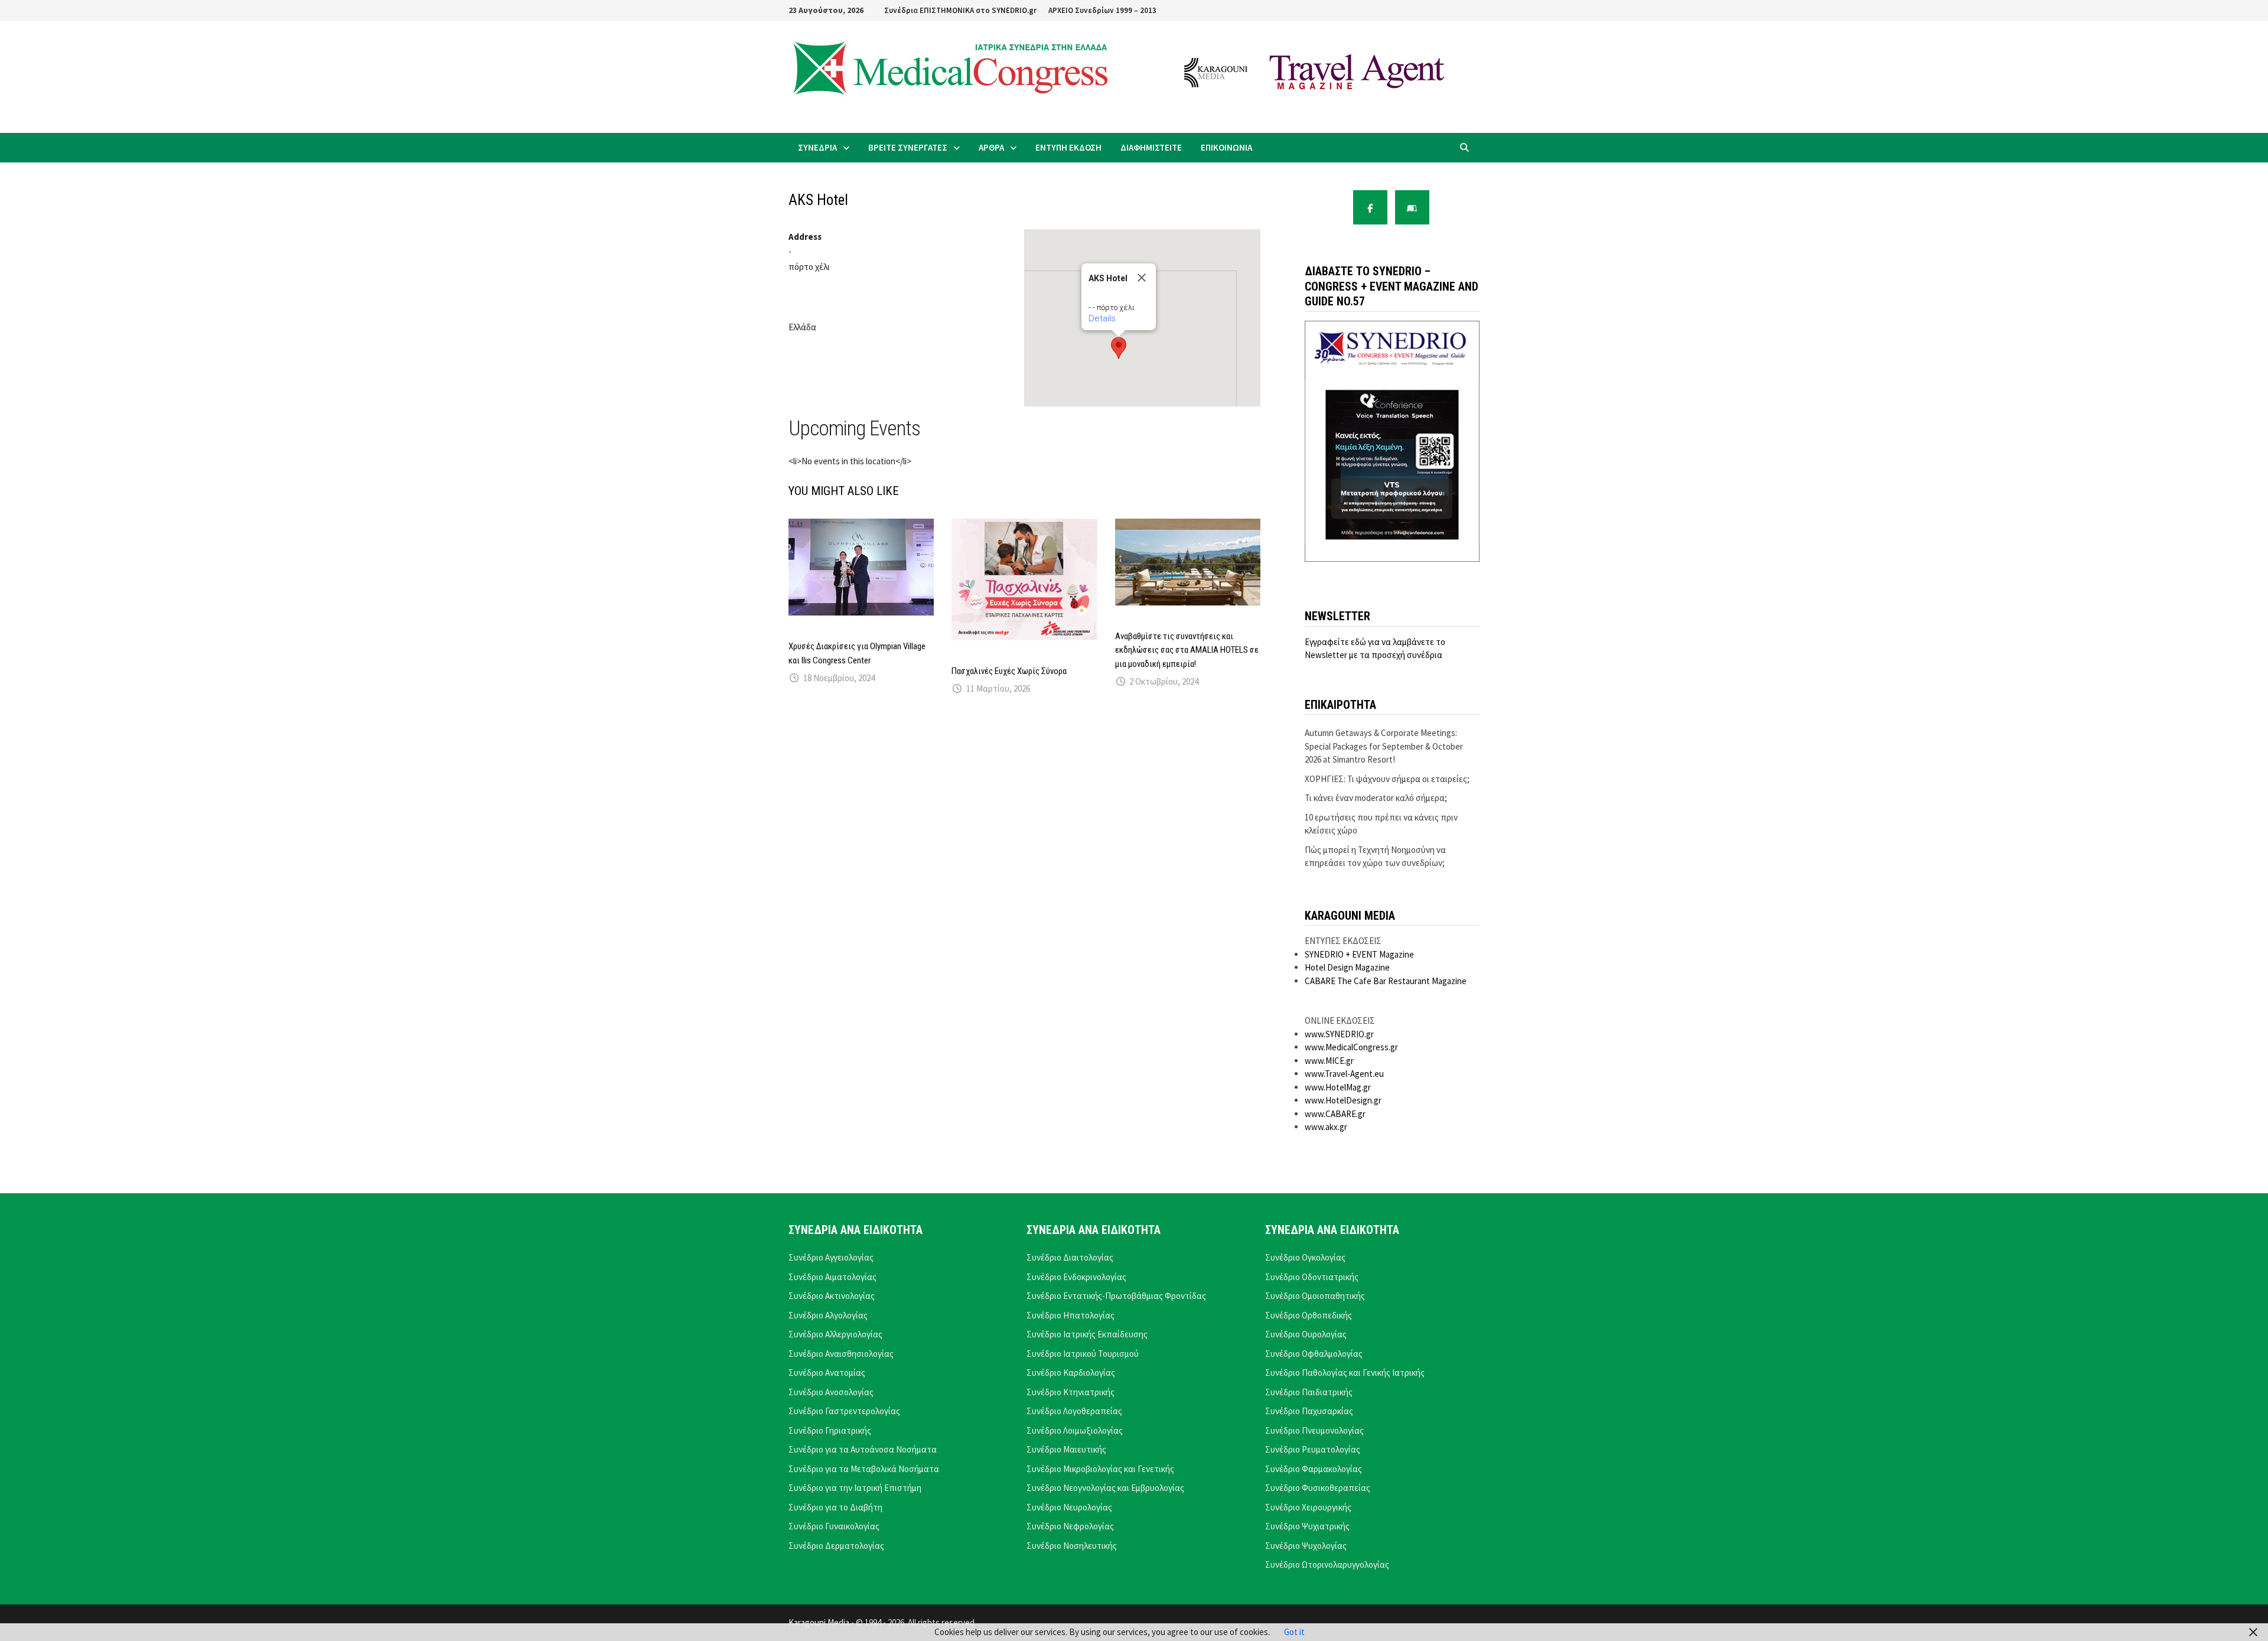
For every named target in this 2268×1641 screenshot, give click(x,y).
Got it (1294, 1632)
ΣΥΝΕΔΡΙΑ (817, 147)
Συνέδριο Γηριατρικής (830, 1430)
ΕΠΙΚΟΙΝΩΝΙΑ (1226, 147)
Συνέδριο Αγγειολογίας (831, 1257)
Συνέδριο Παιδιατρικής (1309, 1392)
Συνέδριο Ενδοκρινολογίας (1076, 1277)
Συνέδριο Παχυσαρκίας (1309, 1411)
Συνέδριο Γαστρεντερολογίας (844, 1411)
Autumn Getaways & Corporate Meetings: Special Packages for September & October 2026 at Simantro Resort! (1384, 746)
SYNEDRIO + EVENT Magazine (1359, 954)
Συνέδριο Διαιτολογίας (1070, 1257)
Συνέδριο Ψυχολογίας (1306, 1546)
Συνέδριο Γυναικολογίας (834, 1526)
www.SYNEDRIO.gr (1339, 1034)
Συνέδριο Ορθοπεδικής (1309, 1315)
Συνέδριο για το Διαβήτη (835, 1507)
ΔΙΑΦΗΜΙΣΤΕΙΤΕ (1151, 147)
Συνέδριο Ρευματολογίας (1313, 1449)
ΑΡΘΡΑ (991, 147)
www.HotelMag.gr (1338, 1087)
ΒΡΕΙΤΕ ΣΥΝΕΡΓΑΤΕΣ (908, 147)
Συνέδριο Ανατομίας (827, 1373)
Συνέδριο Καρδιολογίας (1071, 1373)
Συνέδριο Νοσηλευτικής (1072, 1546)
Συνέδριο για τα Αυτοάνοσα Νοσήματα (863, 1449)
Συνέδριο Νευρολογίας (1069, 1507)
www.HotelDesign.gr (1343, 1100)
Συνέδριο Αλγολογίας (828, 1315)
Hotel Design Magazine (1347, 967)
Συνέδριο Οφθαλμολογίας (1314, 1354)
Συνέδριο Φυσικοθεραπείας (1318, 1488)
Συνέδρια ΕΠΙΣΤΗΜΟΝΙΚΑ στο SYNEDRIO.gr (960, 10)
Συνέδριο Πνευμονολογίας (1314, 1430)
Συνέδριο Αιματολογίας (832, 1277)
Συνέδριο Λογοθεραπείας (1074, 1411)
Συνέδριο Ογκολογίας (1305, 1257)
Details (1102, 318)
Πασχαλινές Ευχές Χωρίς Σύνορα (1009, 671)
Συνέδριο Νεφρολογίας (1070, 1526)
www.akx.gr (1326, 1127)
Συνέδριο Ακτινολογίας (832, 1296)
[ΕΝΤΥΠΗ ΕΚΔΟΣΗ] (1412, 207)
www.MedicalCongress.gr (1351, 1047)
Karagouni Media (820, 1622)
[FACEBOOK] (1370, 207)
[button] (1119, 348)
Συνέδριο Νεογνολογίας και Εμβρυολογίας (1105, 1488)
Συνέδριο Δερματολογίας (836, 1546)
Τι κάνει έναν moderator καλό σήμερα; (1376, 798)
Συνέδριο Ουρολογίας (1306, 1334)
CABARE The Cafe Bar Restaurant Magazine (1386, 981)
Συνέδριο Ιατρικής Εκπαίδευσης (1087, 1334)
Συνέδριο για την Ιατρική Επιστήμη (855, 1488)
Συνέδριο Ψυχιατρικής (1307, 1526)
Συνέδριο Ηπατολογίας (1071, 1315)
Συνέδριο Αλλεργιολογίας (835, 1334)
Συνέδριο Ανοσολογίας (831, 1392)
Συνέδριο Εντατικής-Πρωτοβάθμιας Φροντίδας (1116, 1296)
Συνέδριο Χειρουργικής (1308, 1507)
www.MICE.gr (1329, 1061)
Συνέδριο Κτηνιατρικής (1071, 1392)
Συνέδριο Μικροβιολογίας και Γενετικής (1100, 1469)
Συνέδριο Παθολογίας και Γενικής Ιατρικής (1345, 1373)
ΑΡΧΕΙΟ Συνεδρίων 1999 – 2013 (1102, 10)
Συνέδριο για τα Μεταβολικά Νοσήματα (864, 1469)
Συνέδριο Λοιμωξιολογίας (1075, 1430)
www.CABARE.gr (1335, 1114)
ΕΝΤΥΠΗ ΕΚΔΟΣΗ (1068, 147)
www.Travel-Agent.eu (1344, 1074)
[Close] (1142, 278)
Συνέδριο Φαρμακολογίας (1314, 1469)
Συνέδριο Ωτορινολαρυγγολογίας (1327, 1565)
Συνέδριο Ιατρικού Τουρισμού (1083, 1354)
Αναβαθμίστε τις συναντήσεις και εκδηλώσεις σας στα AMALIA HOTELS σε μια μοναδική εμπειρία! (1187, 650)
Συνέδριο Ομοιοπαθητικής (1315, 1296)
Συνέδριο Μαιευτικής (1066, 1449)
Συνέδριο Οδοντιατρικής (1312, 1277)
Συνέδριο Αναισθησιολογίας (841, 1354)
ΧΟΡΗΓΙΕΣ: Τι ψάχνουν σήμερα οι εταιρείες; (1387, 779)
